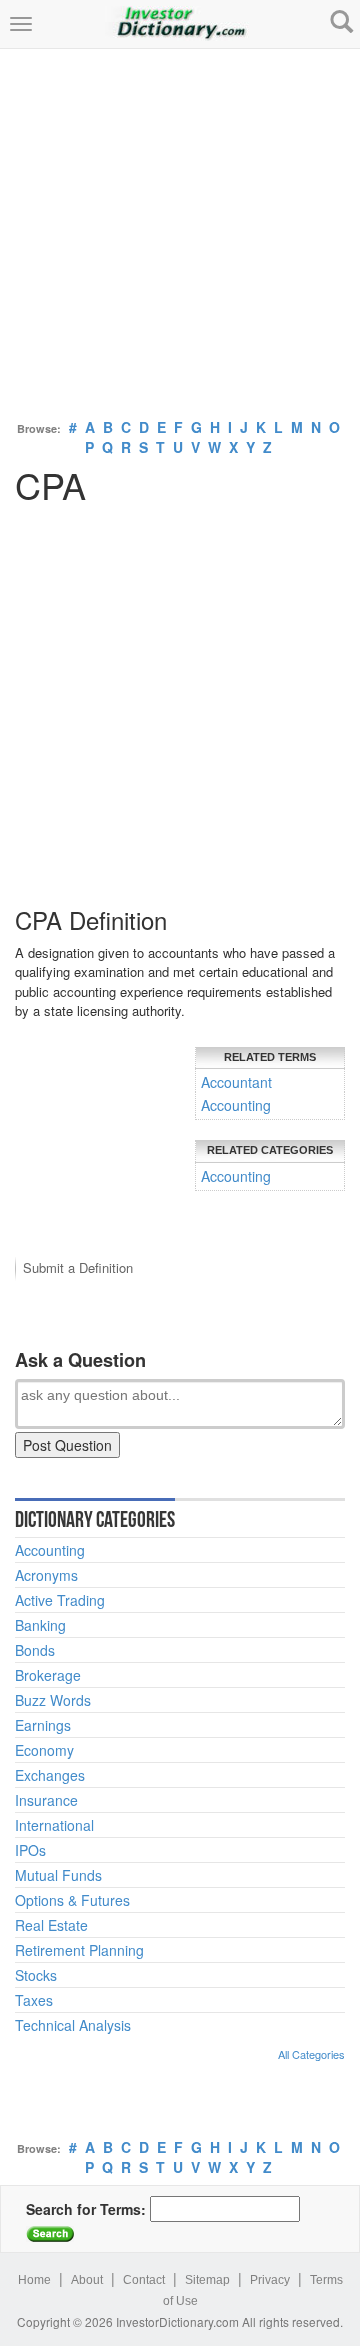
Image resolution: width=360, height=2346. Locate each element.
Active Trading (60, 1600)
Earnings (43, 1725)
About (87, 2280)
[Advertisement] (180, 229)
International (54, 1825)
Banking (40, 1625)
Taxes (34, 2000)
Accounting (236, 1105)
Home (34, 2280)
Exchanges (50, 1775)
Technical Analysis (73, 2025)
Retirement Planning (79, 1950)
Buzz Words (53, 1700)
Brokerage (48, 1675)
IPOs (30, 1850)
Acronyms (46, 1575)
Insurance (46, 1800)
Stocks (36, 1975)
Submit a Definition (78, 1267)
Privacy (270, 2280)
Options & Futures (72, 1900)
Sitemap (207, 2280)
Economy (44, 1750)
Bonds (35, 1650)
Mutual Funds (58, 1875)
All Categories (311, 2054)
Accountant (236, 1082)
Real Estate (51, 1925)
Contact (144, 2280)
